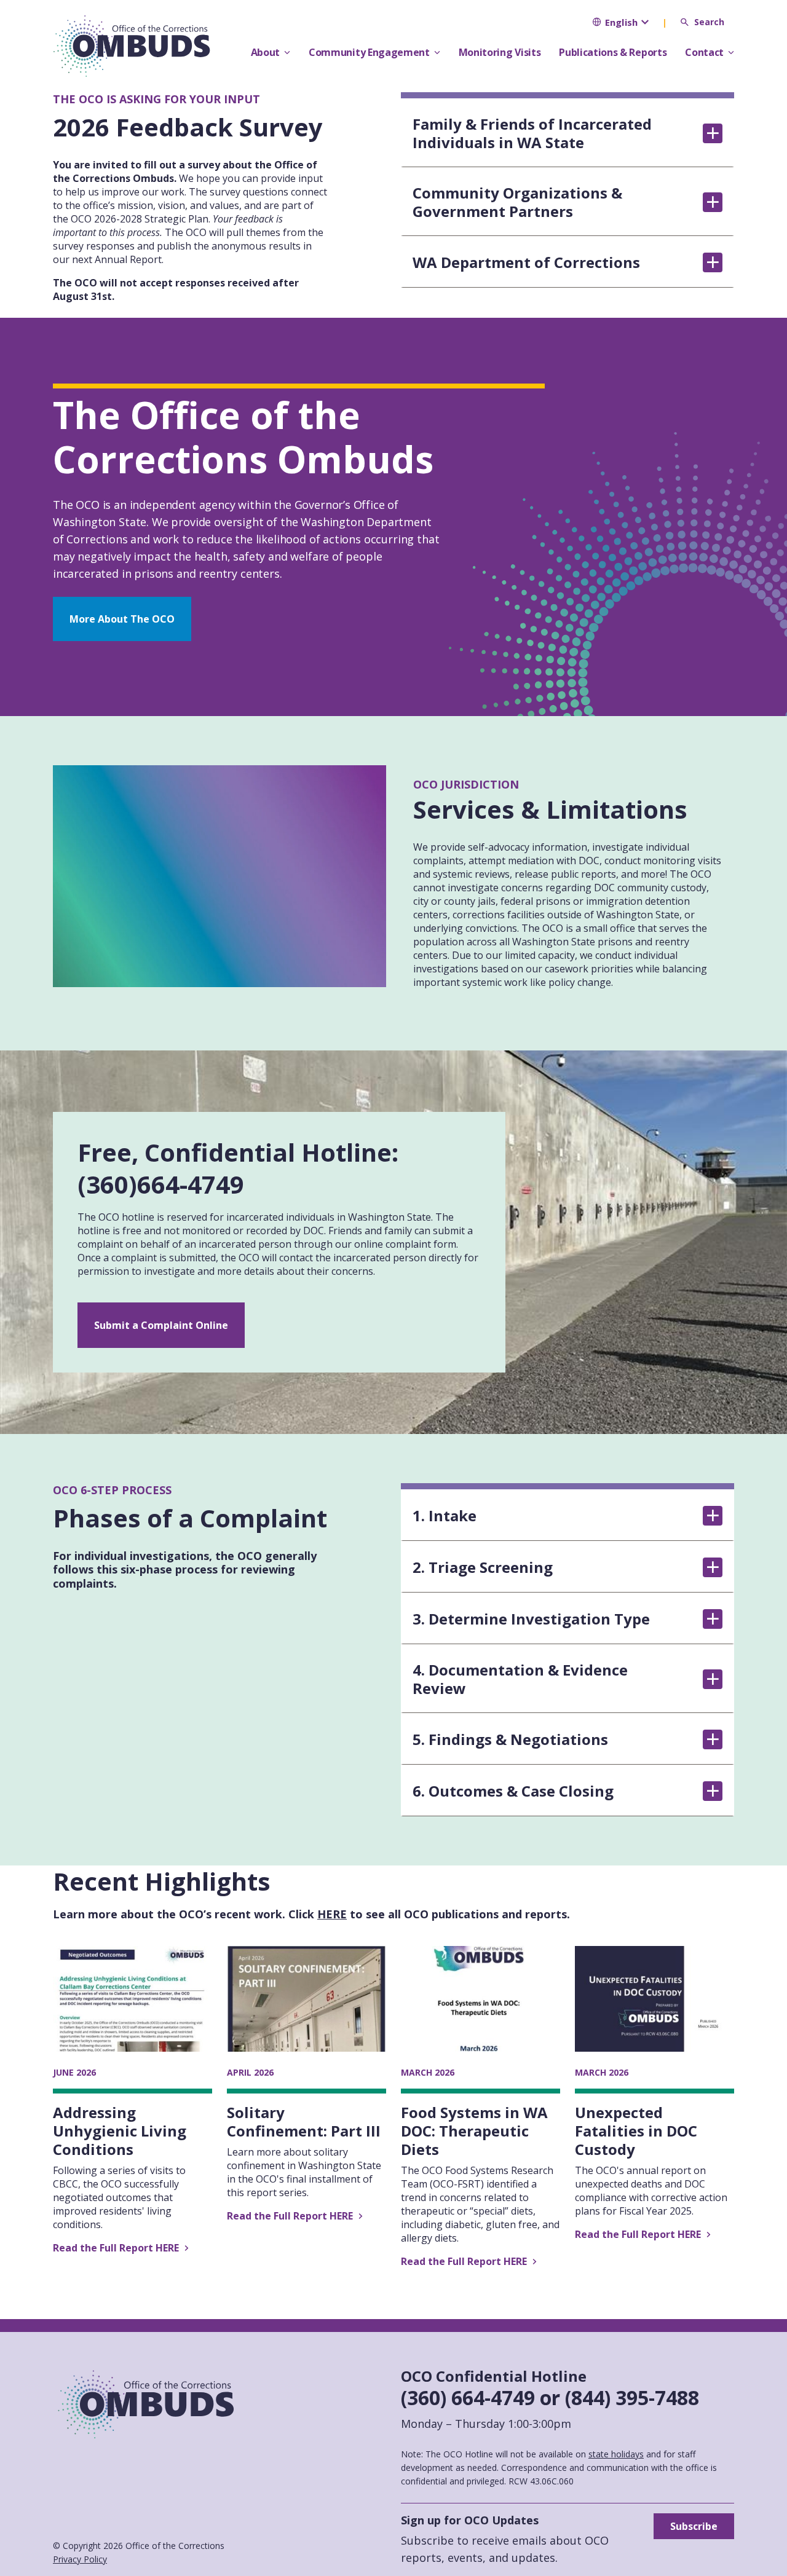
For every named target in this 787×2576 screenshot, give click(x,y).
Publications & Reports (613, 52)
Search (709, 22)
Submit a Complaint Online (161, 1325)
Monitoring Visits (500, 52)
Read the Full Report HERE (117, 2248)
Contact (704, 52)
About (265, 52)
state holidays (616, 2454)
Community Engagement (369, 52)
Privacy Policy (80, 2559)
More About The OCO (122, 619)
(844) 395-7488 (632, 2397)
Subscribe (694, 2526)
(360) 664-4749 (468, 2397)
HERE (332, 1914)
